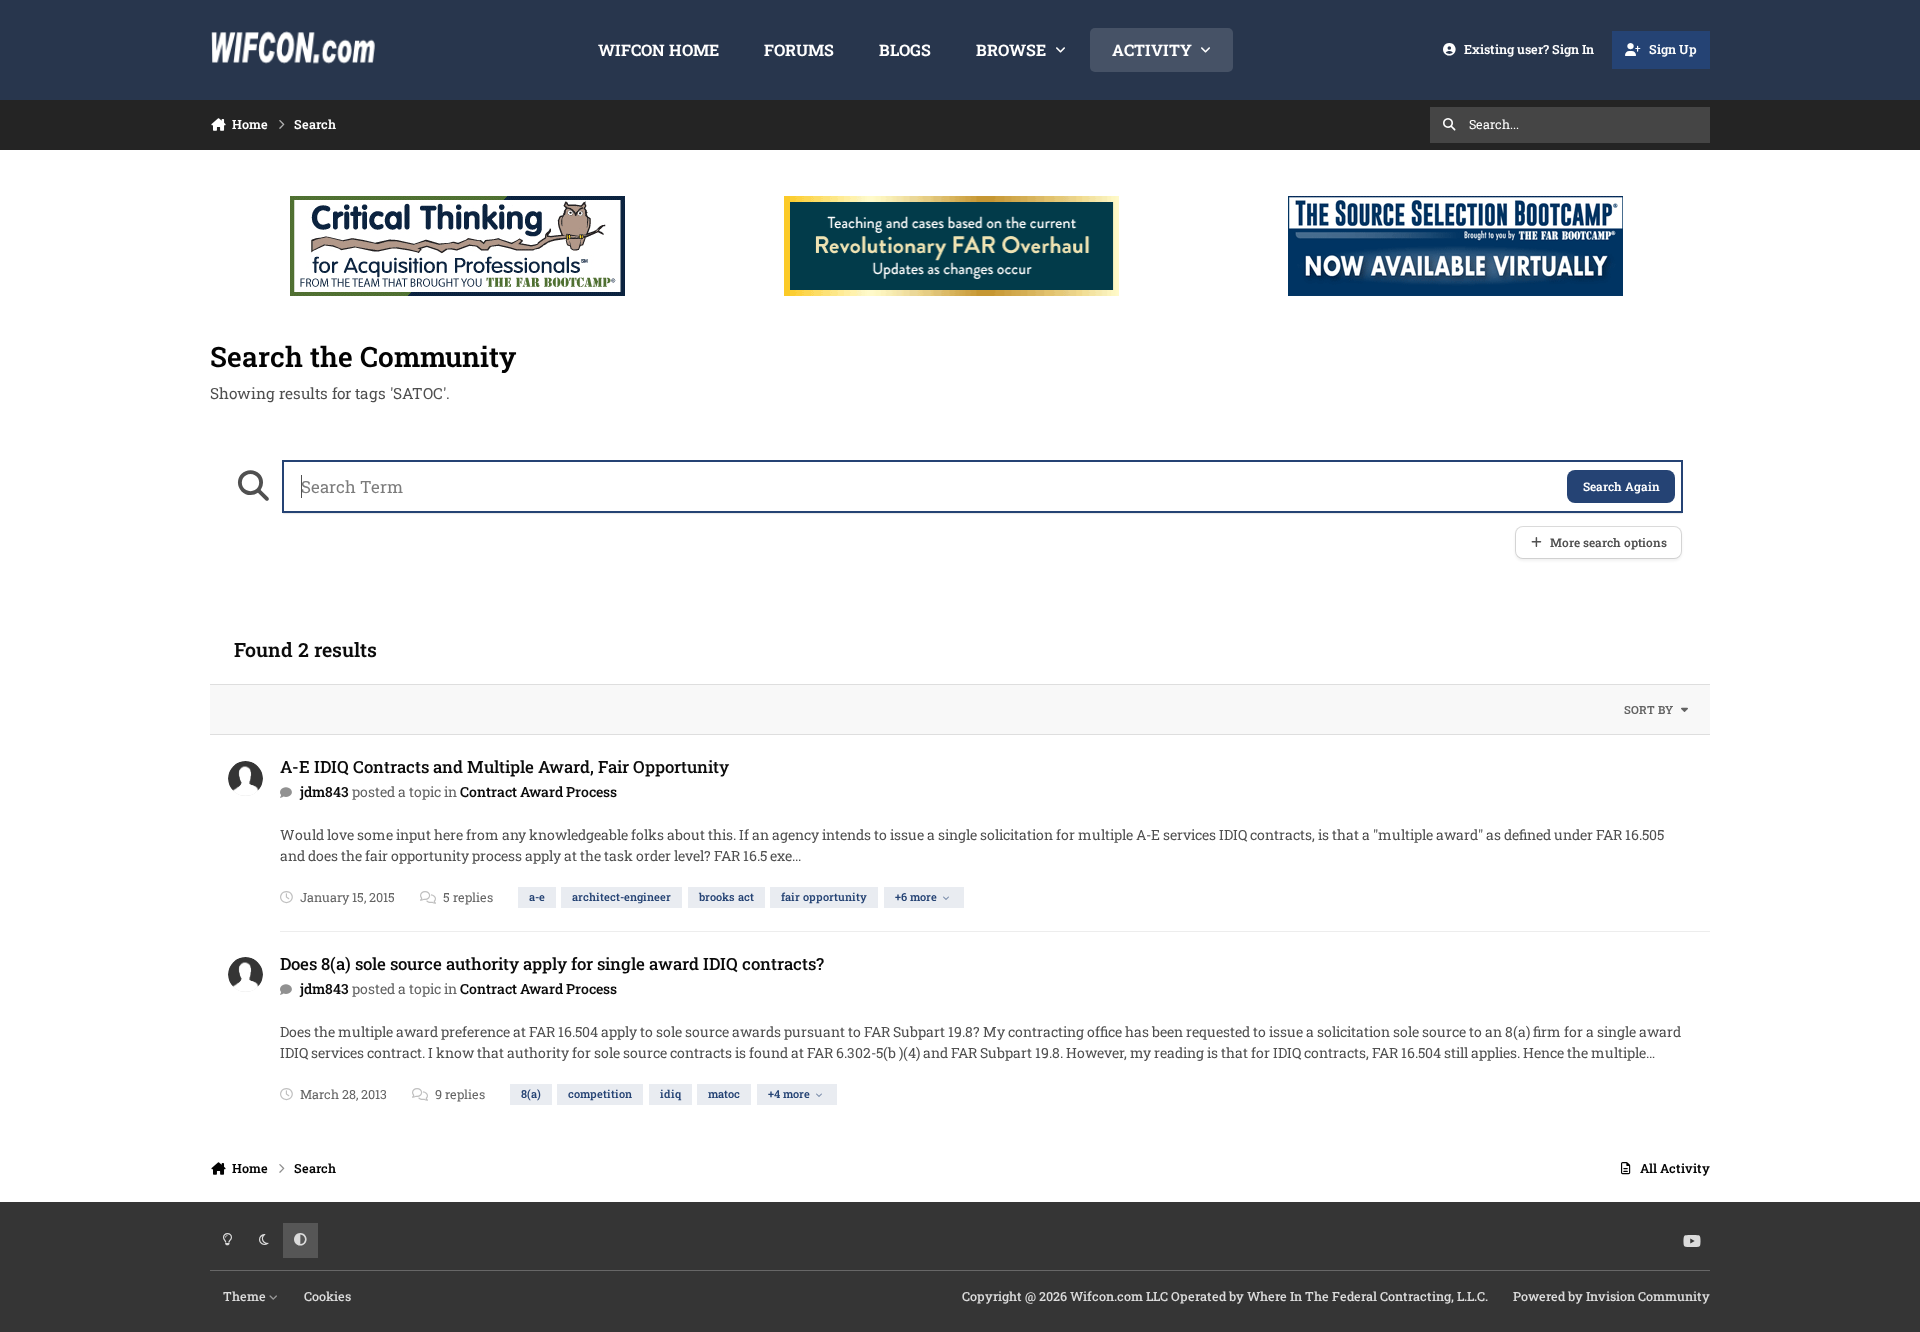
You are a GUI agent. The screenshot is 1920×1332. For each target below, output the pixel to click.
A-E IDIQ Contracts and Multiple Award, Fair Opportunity (504, 766)
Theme (246, 1296)
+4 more (789, 1093)
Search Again (1621, 486)
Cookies (327, 1296)
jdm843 (324, 791)
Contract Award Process (538, 791)
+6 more (916, 896)
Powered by (1611, 1296)
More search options (1608, 542)
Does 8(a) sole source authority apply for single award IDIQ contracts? (552, 963)
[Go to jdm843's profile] (245, 778)
